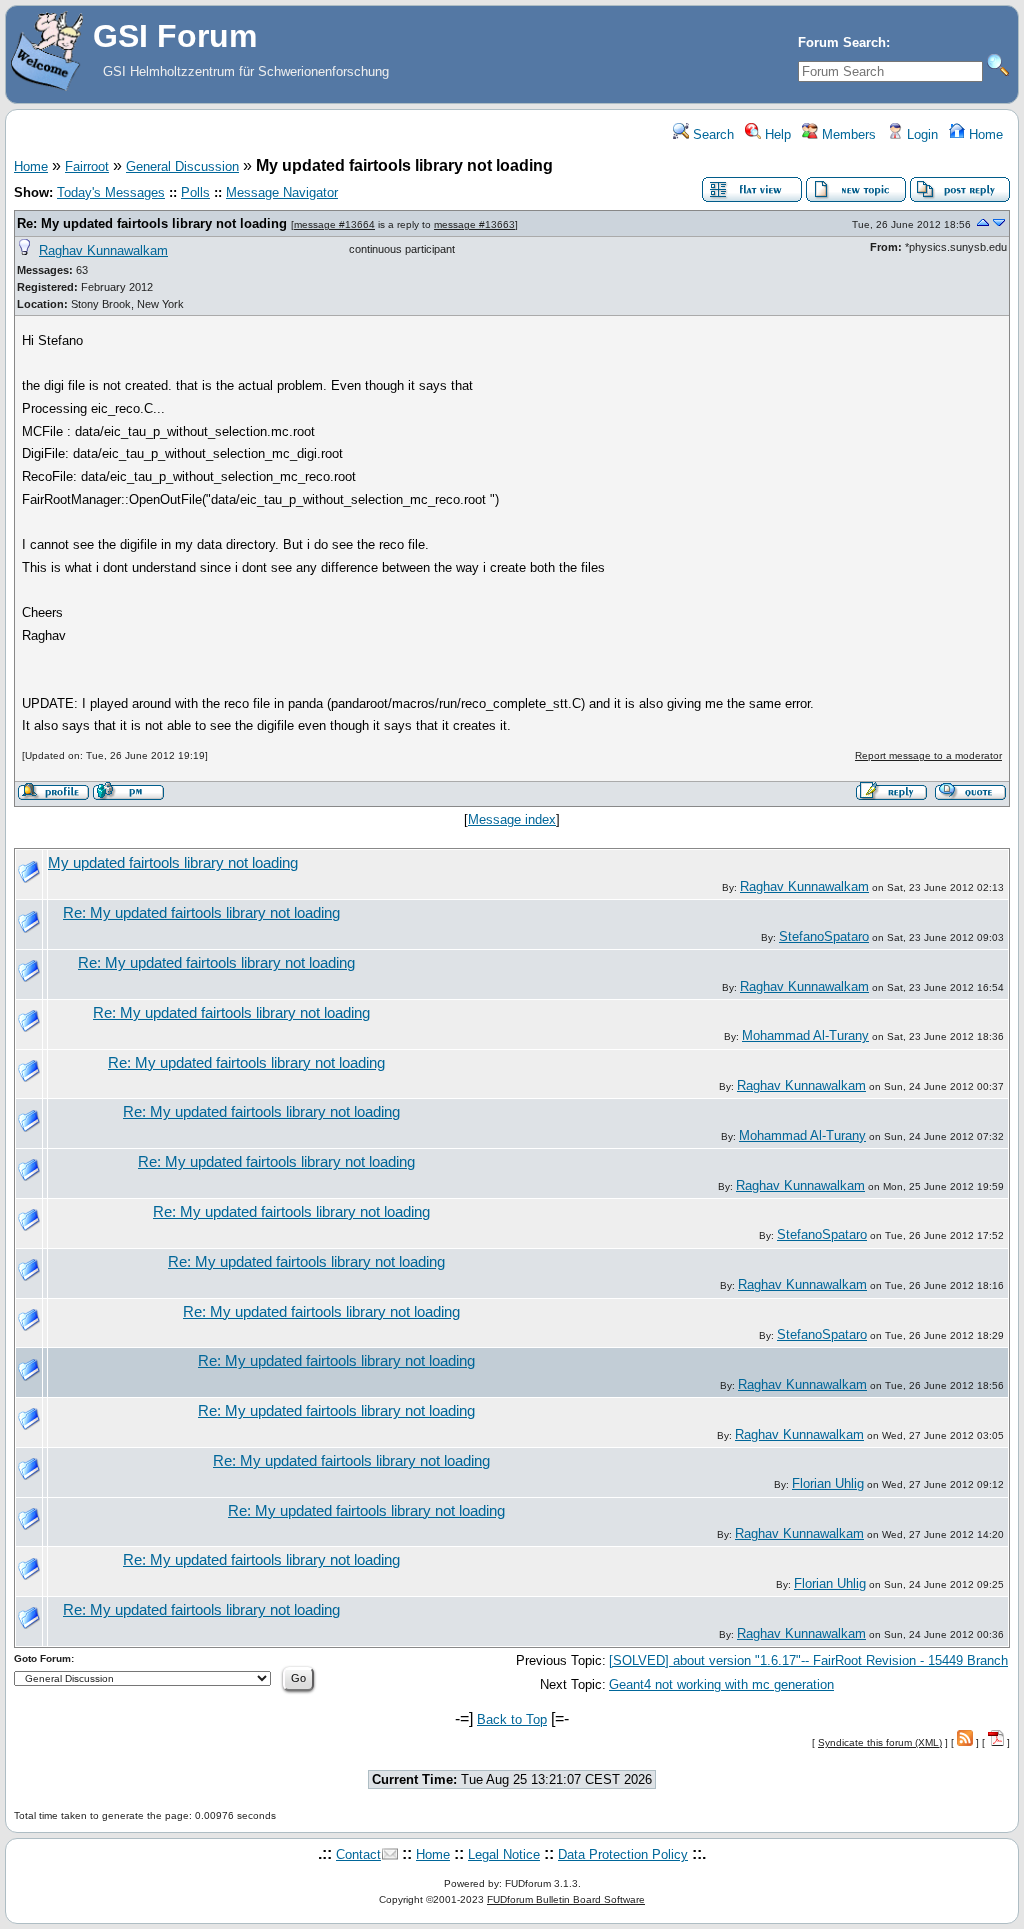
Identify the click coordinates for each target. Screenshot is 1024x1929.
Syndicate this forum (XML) (880, 1742)
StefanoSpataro (824, 936)
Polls (195, 192)
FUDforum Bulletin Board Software (566, 1899)
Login (920, 134)
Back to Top (512, 1719)
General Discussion (182, 166)
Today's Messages (111, 192)
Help (776, 134)
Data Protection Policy (623, 1854)
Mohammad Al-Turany (805, 1035)
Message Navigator (282, 192)
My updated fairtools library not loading (173, 863)
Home (984, 134)
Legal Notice (504, 1854)
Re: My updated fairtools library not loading (152, 223)
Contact (358, 1854)
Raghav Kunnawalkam (103, 250)
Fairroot (87, 166)
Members (847, 134)
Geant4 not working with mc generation (721, 1684)
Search (711, 134)
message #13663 (474, 224)
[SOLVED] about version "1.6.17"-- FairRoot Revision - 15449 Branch (808, 1660)
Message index (512, 819)
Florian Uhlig (828, 1483)
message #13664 (334, 224)
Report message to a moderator (928, 755)
